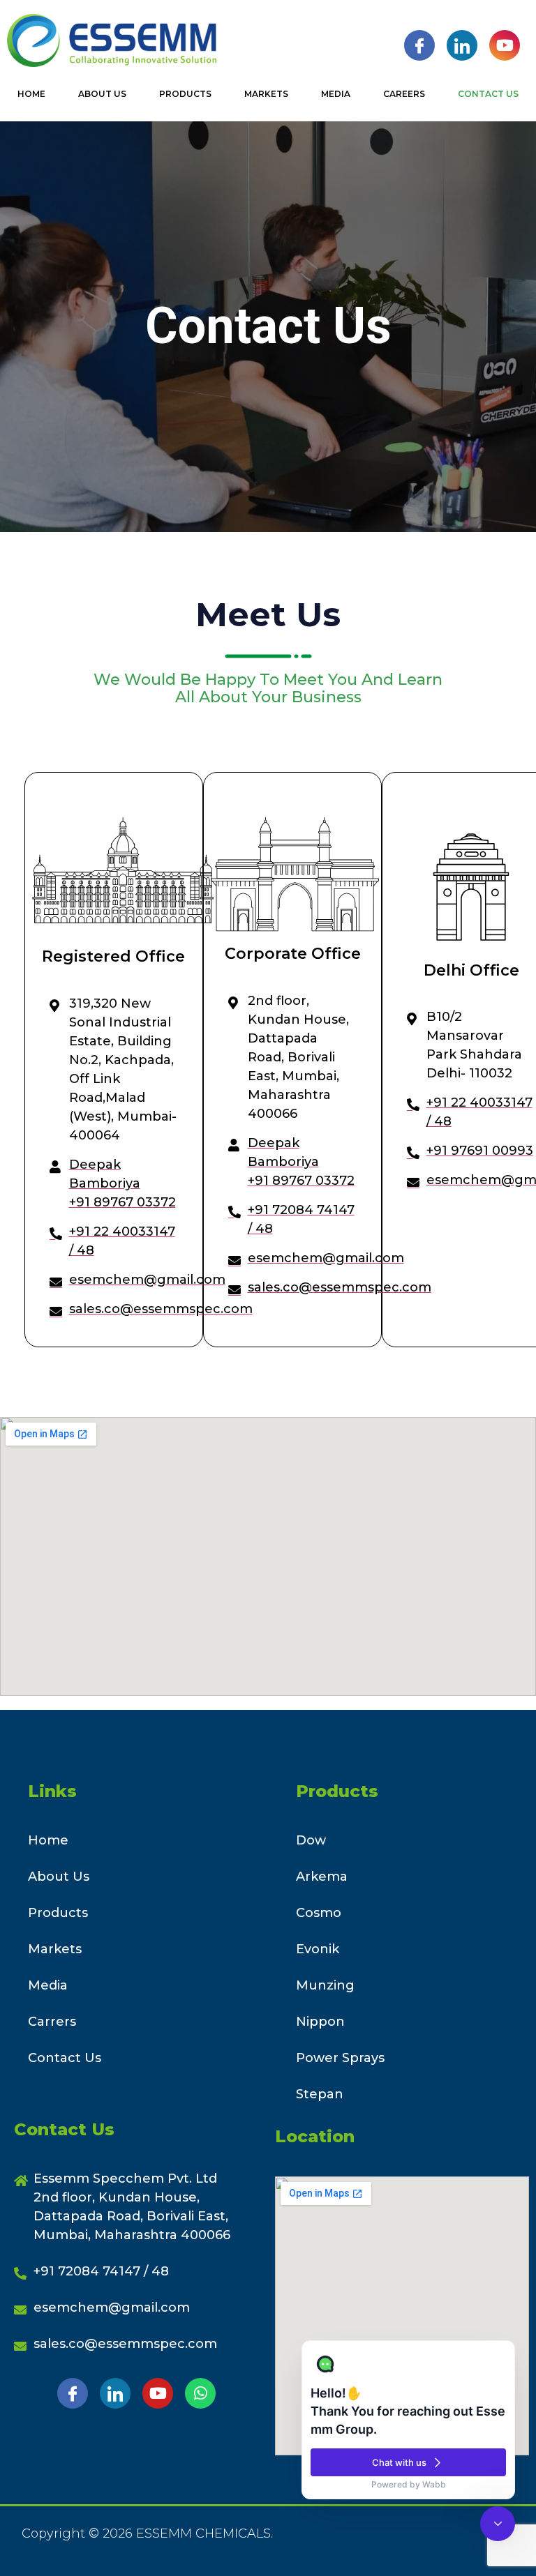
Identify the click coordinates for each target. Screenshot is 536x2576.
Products (185, 94)
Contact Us (488, 94)
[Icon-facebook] (73, 2393)
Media (336, 94)
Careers (404, 94)
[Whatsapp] (200, 2393)
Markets (266, 94)
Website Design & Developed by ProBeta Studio (148, 2551)
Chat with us (399, 2462)
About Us (102, 94)
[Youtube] (505, 45)
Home (31, 94)
